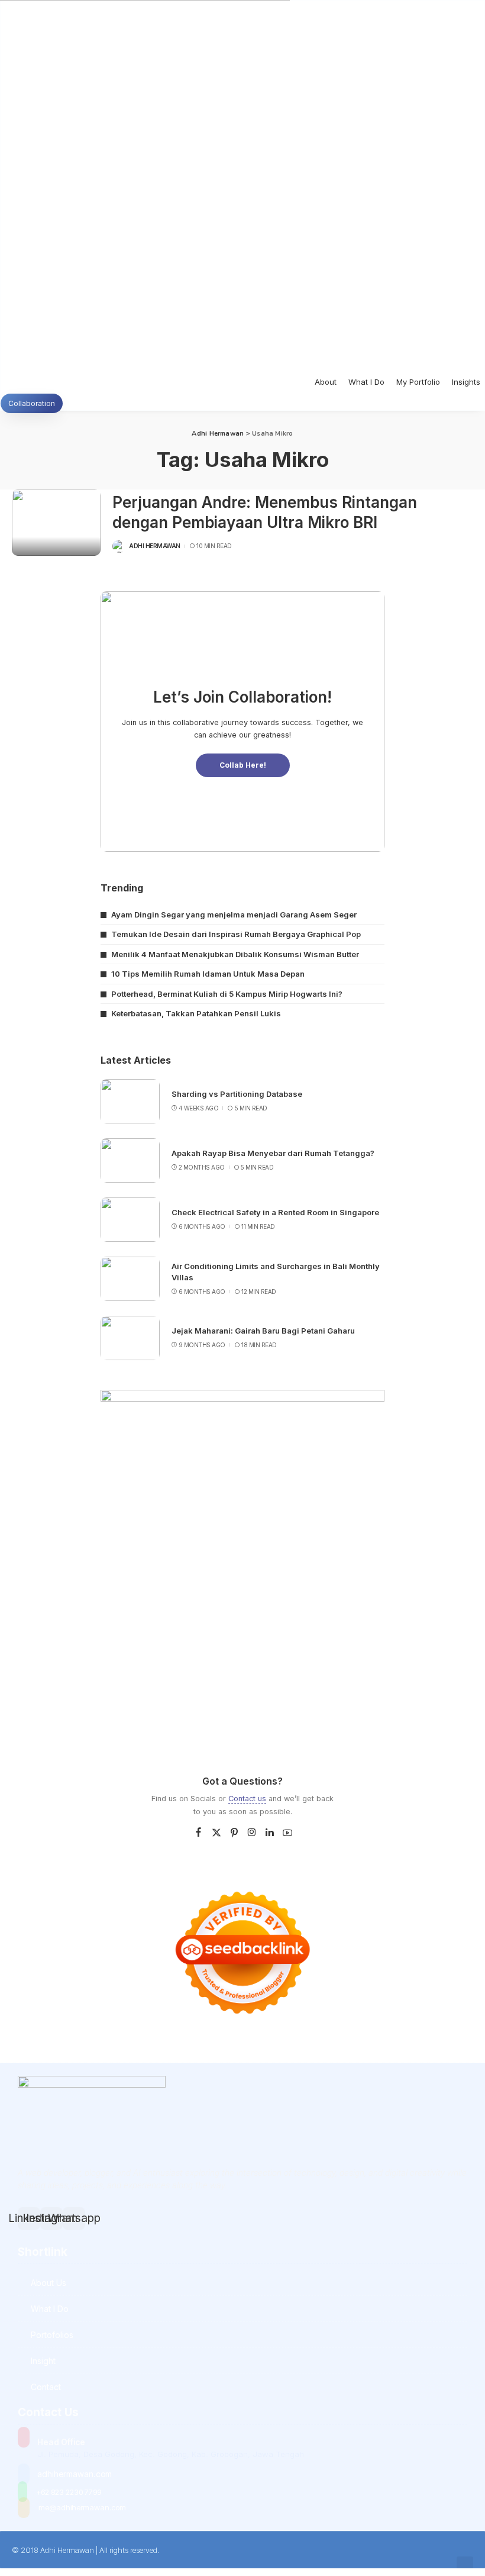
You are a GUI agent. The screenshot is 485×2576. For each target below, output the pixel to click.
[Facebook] (198, 1833)
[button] (465, 2566)
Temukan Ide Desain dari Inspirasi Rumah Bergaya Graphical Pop (236, 934)
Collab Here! (243, 765)
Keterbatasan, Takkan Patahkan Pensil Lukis (196, 1013)
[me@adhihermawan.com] (24, 2508)
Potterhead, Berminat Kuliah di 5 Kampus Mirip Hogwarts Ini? (227, 994)
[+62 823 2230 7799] (22, 2492)
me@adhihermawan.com (82, 2507)
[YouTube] (287, 1833)
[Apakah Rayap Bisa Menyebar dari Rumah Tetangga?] (130, 1160)
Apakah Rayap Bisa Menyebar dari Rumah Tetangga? (273, 1153)
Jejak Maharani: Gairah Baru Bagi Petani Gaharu (263, 1331)
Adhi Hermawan (155, 546)
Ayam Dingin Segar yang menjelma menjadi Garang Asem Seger (234, 915)
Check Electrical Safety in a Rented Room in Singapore (275, 1212)
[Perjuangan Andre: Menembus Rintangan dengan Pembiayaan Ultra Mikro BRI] (56, 523)
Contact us (247, 1799)
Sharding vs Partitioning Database (237, 1094)
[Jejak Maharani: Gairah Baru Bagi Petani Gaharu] (130, 1338)
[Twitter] (216, 1833)
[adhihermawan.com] (24, 2474)
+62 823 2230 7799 (69, 2492)
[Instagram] (252, 1833)
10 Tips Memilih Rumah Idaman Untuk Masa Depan (208, 974)
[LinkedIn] (270, 1833)
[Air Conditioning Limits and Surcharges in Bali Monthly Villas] (130, 1279)
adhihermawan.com (75, 2474)
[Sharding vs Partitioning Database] (130, 1101)
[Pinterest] (234, 1833)
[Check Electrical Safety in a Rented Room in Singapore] (130, 1220)
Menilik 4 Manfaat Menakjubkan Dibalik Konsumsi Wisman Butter (235, 954)
